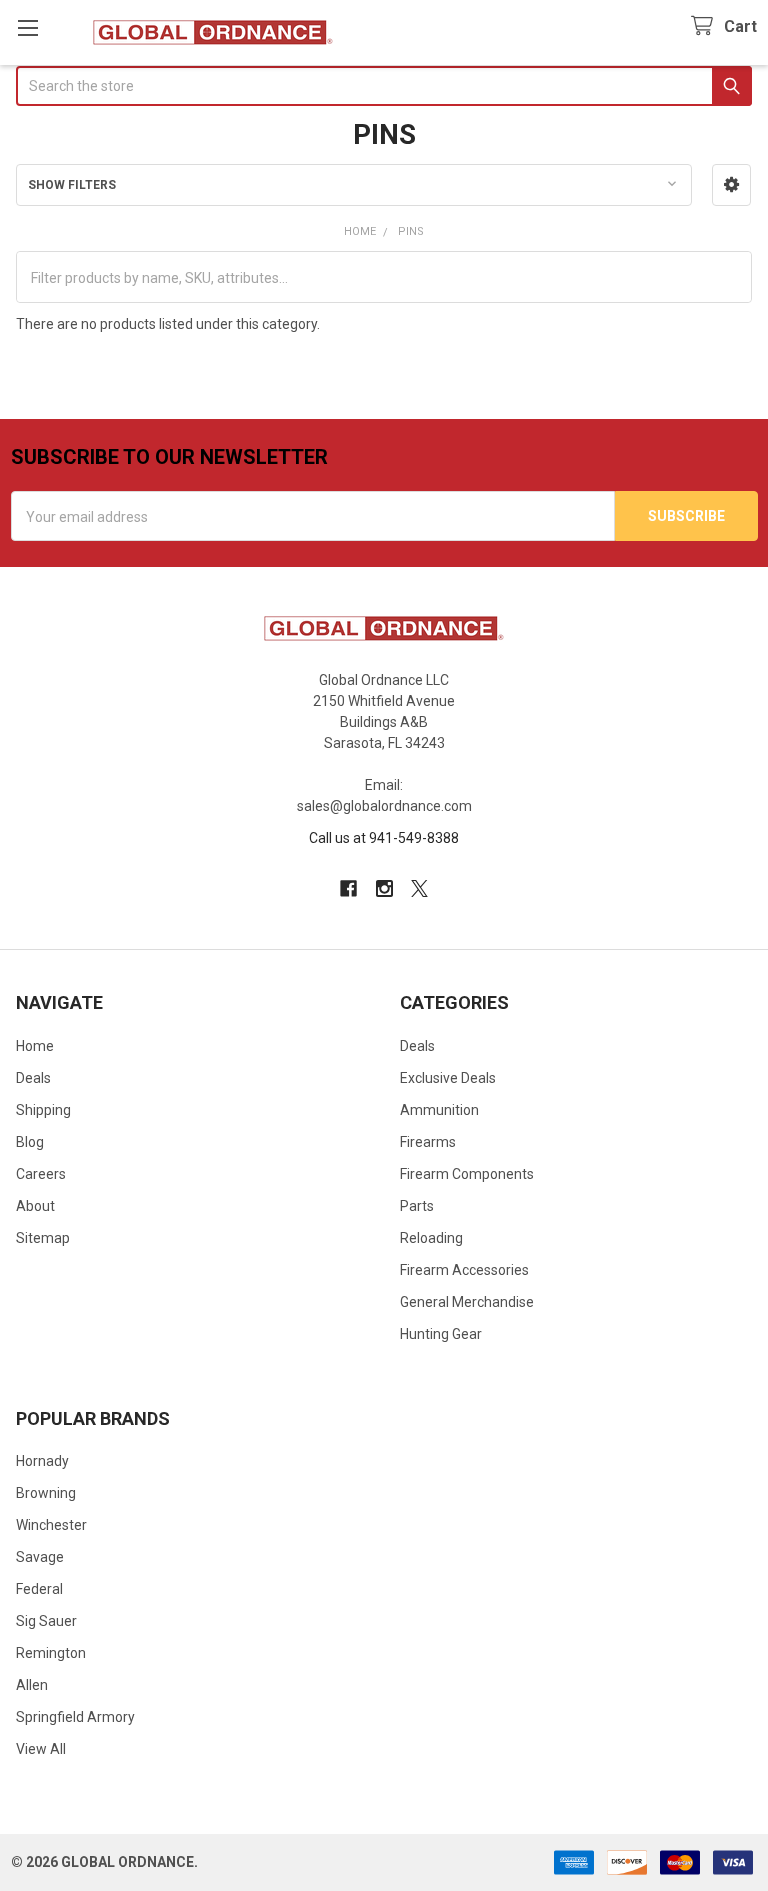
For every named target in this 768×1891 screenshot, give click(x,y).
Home (35, 1046)
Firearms (428, 1142)
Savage (40, 1557)
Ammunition (439, 1110)
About (35, 1206)
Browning (46, 1493)
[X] (419, 888)
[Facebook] (348, 888)
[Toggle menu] (27, 27)
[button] (731, 185)
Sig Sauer (46, 1621)
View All (41, 1749)
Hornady (42, 1461)
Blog (30, 1142)
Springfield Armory (75, 1717)
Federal (39, 1589)
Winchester (51, 1525)
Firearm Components (467, 1174)
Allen (32, 1685)
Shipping (43, 1110)
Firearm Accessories (464, 1270)
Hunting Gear (441, 1334)
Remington (51, 1653)
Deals (33, 1078)
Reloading (431, 1238)
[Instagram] (384, 888)
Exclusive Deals (448, 1078)
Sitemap (43, 1238)
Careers (41, 1174)
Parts (417, 1206)
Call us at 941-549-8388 (384, 838)
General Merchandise (467, 1302)
